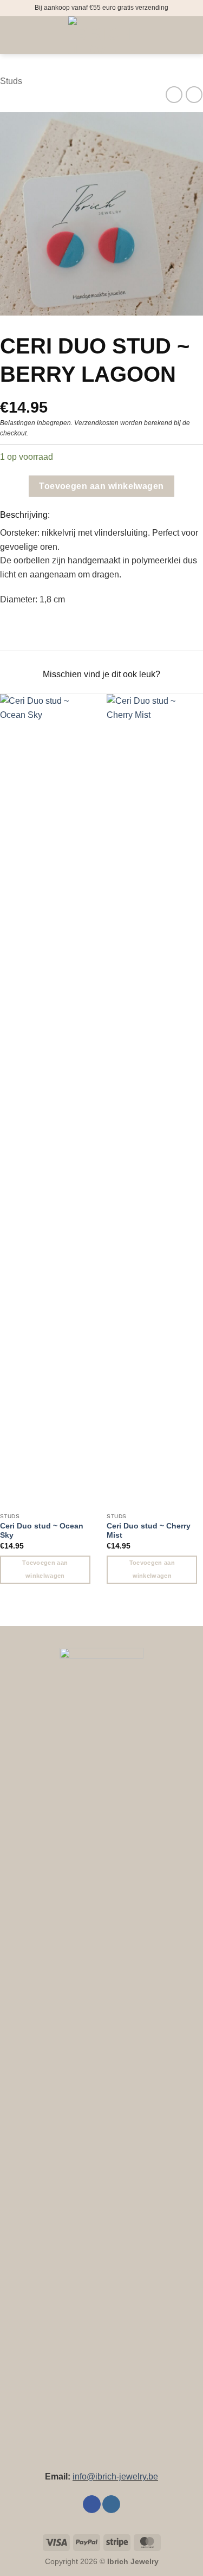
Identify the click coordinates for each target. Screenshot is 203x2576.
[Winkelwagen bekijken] (189, 35)
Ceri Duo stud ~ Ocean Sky (42, 1531)
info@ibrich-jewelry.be (115, 2477)
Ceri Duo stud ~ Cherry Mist (149, 1531)
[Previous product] (194, 95)
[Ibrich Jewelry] (102, 35)
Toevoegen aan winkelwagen (101, 486)
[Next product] (174, 95)
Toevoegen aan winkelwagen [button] (45, 1569)
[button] (15, 35)
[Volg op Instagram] (111, 2504)
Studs (11, 81)
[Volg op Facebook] (92, 2504)
